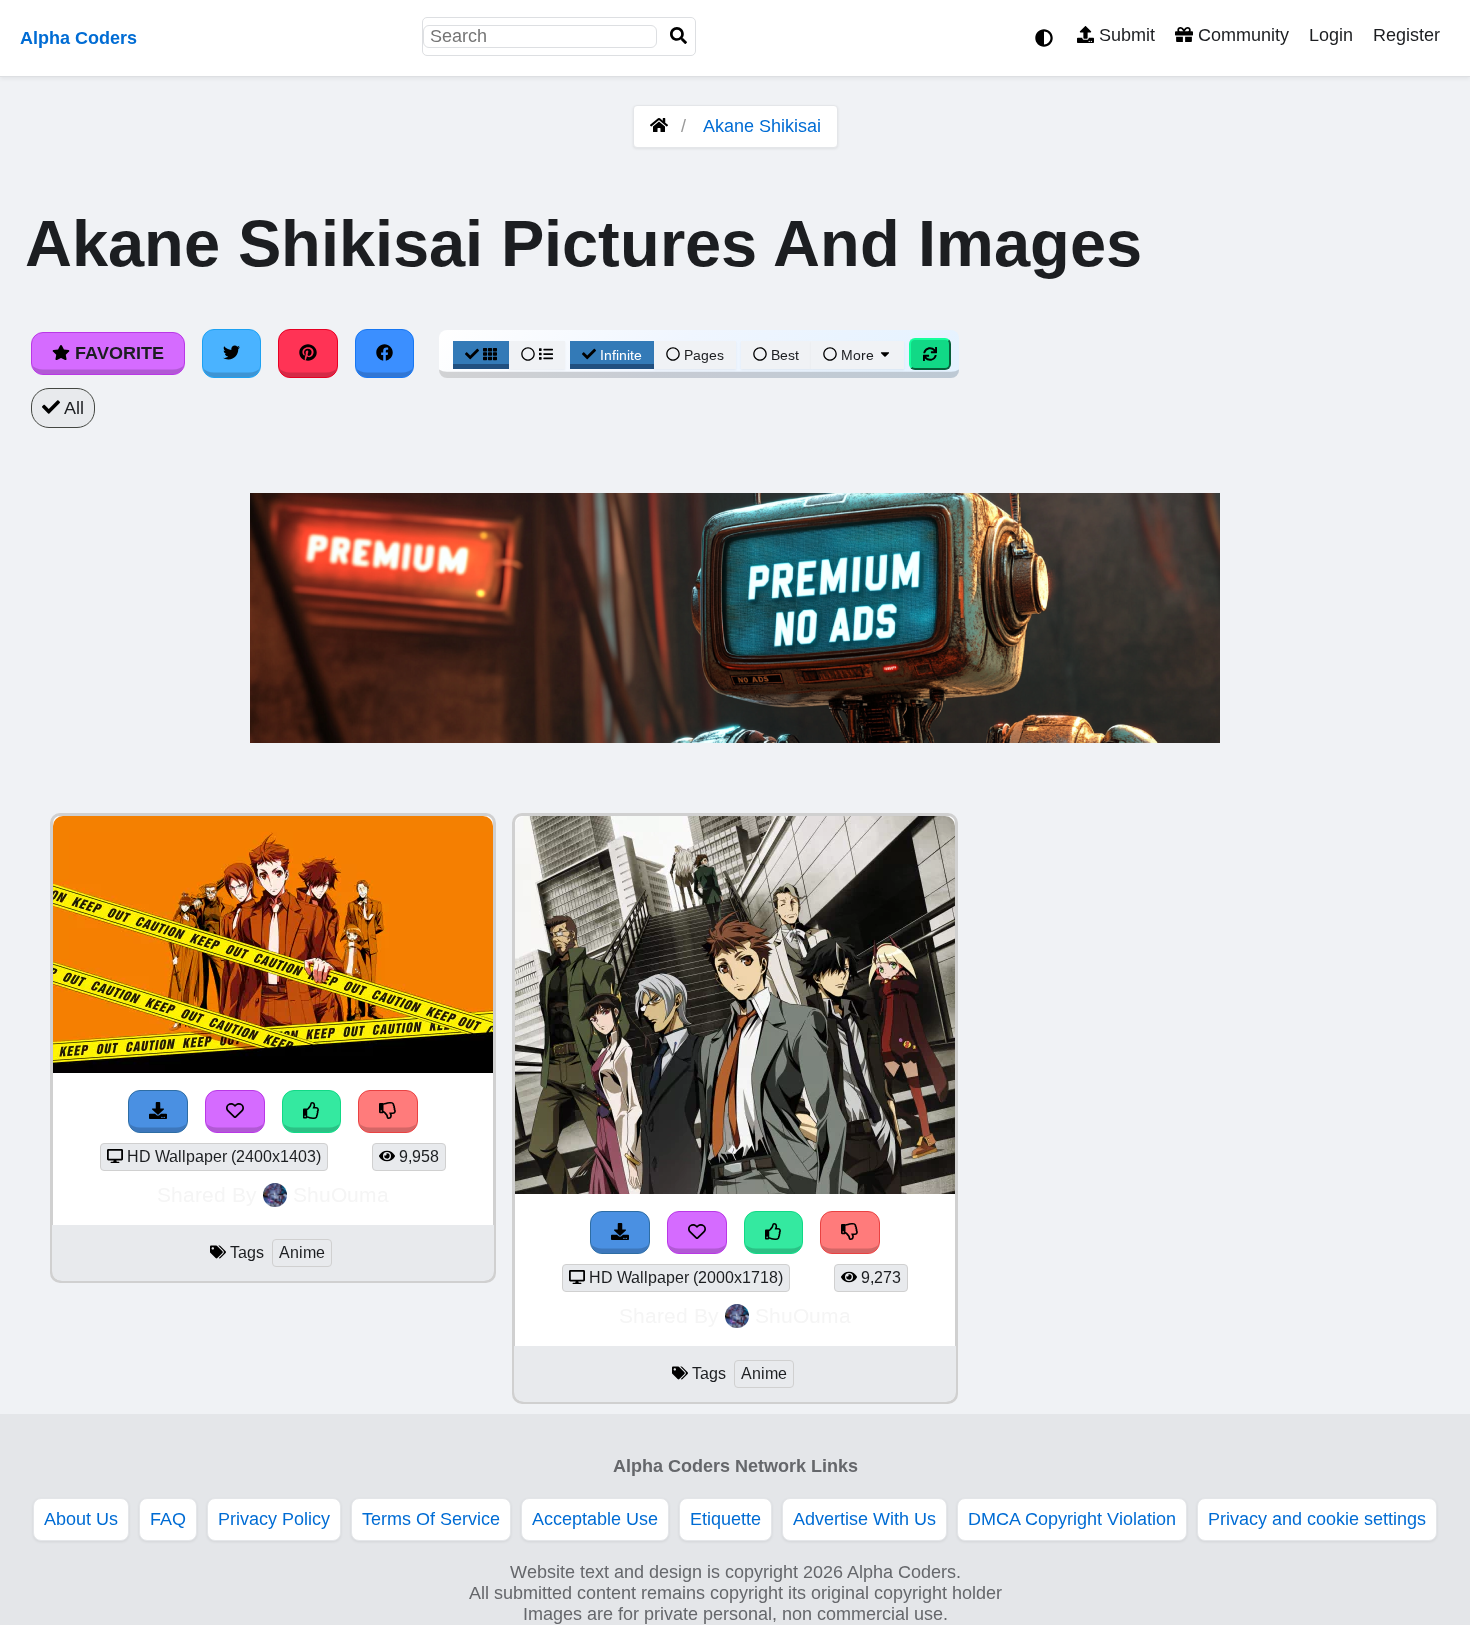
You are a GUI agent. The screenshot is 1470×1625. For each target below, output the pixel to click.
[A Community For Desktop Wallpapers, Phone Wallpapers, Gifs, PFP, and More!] (659, 126)
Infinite (621, 355)
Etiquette (725, 1519)
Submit (1124, 35)
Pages (704, 355)
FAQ (168, 1519)
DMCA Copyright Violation (1072, 1519)
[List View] (537, 355)
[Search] (679, 36)
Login (1331, 35)
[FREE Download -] (158, 1111)
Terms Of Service (431, 1519)
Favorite (117, 353)
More (857, 355)
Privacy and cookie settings (1317, 1519)
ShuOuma (341, 1194)
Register (1406, 35)
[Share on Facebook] (385, 353)
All (72, 408)
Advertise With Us (864, 1519)
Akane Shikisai (762, 126)
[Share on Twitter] (232, 353)
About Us (81, 1519)
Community (1241, 35)
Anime (302, 1252)
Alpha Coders (78, 38)
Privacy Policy (274, 1519)
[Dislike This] (388, 1111)
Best (783, 355)
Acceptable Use (595, 1519)
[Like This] (312, 1111)
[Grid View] (481, 355)
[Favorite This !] (235, 1111)
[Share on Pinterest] (308, 353)
